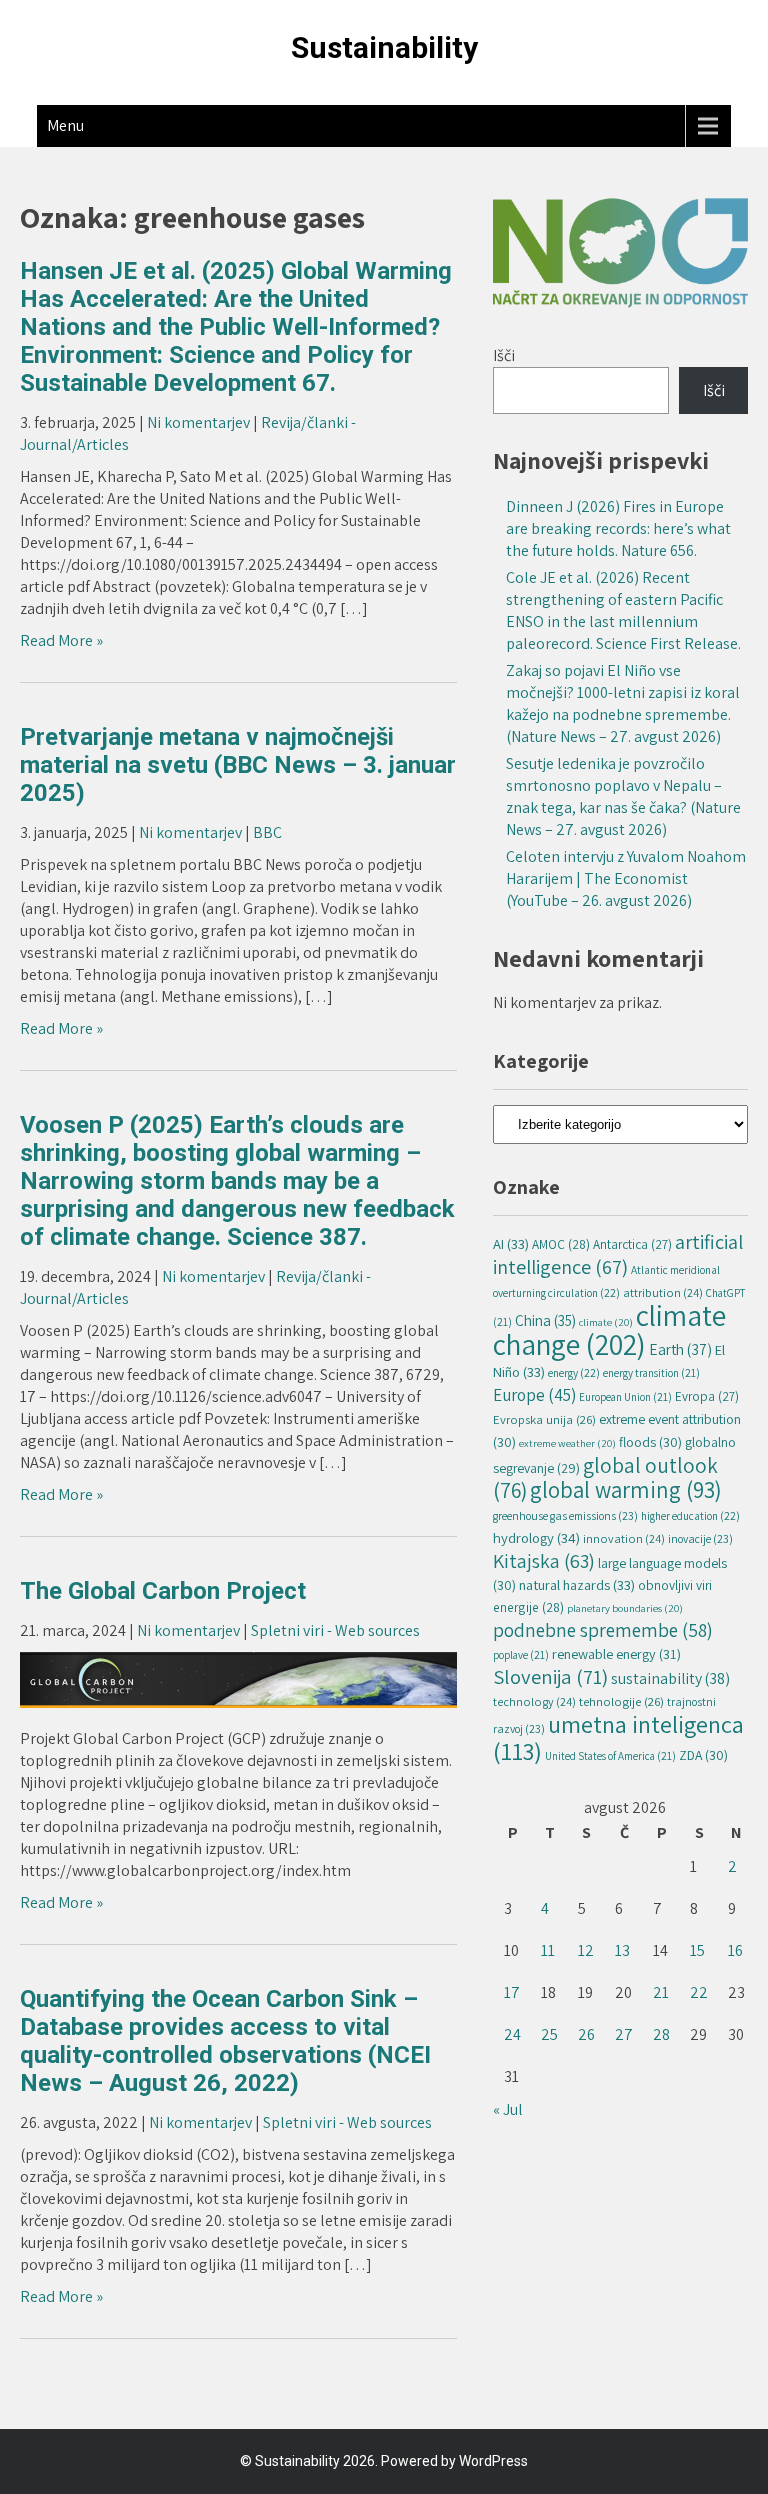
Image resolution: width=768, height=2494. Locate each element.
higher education (690, 1515)
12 (586, 1950)
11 (548, 1950)
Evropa (707, 1396)
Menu (65, 125)
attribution (663, 1292)
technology (534, 1701)
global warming (626, 1490)
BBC (267, 832)
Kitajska (544, 1561)
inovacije (700, 1538)
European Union (625, 1397)
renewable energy (616, 1653)
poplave (521, 1655)
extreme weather (567, 1443)
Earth (680, 1349)
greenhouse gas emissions (565, 1515)
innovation (624, 1538)
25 (549, 2034)
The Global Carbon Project (163, 1591)
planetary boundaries (625, 1608)
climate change (609, 1329)
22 (699, 1992)
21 (661, 1992)
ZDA (703, 1755)
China (545, 1320)
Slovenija (550, 1676)
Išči (504, 355)
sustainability (670, 1678)
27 (624, 2034)
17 (512, 1992)
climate (606, 1322)
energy (574, 1372)
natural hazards (577, 1584)
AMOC (561, 1244)
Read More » (61, 640)
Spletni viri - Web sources (335, 1630)
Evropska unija (544, 1419)
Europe (534, 1395)
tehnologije (621, 1701)
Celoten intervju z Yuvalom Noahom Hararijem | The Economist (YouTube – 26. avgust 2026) (626, 878)
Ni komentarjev (198, 422)
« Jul (508, 2109)
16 (735, 1950)
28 (661, 2034)
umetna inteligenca (618, 1737)
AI (511, 1243)
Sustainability (384, 47)
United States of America (610, 1756)
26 (586, 2034)
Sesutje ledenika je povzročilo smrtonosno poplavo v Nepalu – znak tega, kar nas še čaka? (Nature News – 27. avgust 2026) (623, 796)
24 (512, 2034)
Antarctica (632, 1244)
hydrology (536, 1537)
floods (650, 1442)
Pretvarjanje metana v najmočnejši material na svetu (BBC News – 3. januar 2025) (238, 765)
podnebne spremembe (603, 1629)
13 (622, 1950)
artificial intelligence (618, 1254)
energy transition (651, 1373)
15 (697, 1950)
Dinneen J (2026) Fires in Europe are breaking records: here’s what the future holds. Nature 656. (618, 528)
